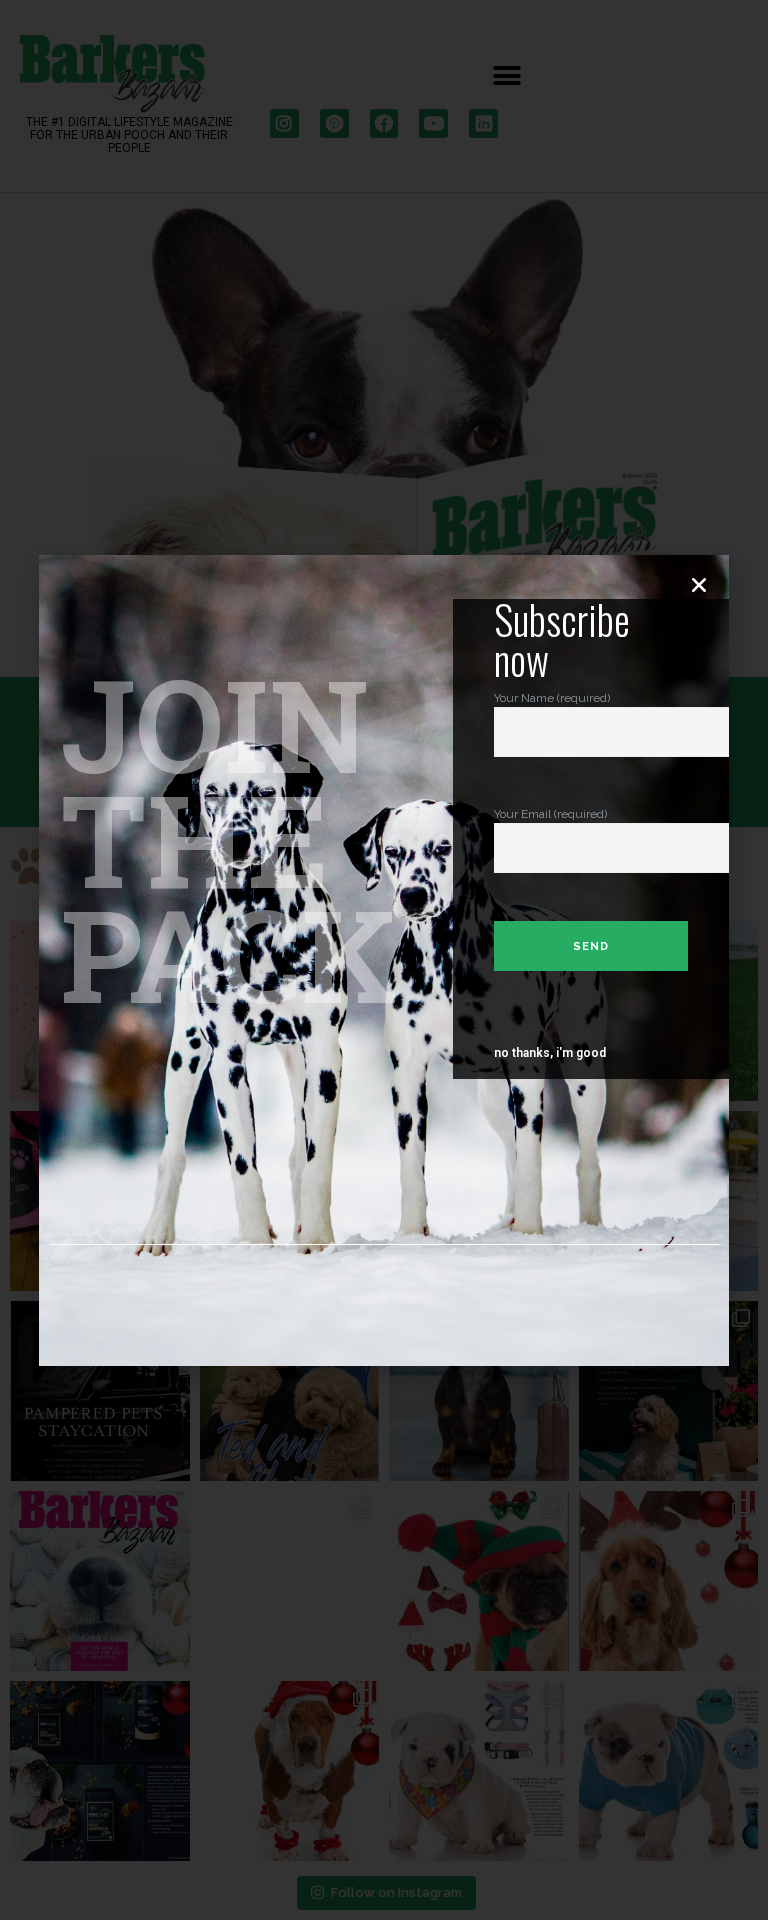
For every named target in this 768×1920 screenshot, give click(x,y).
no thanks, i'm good (550, 1053)
